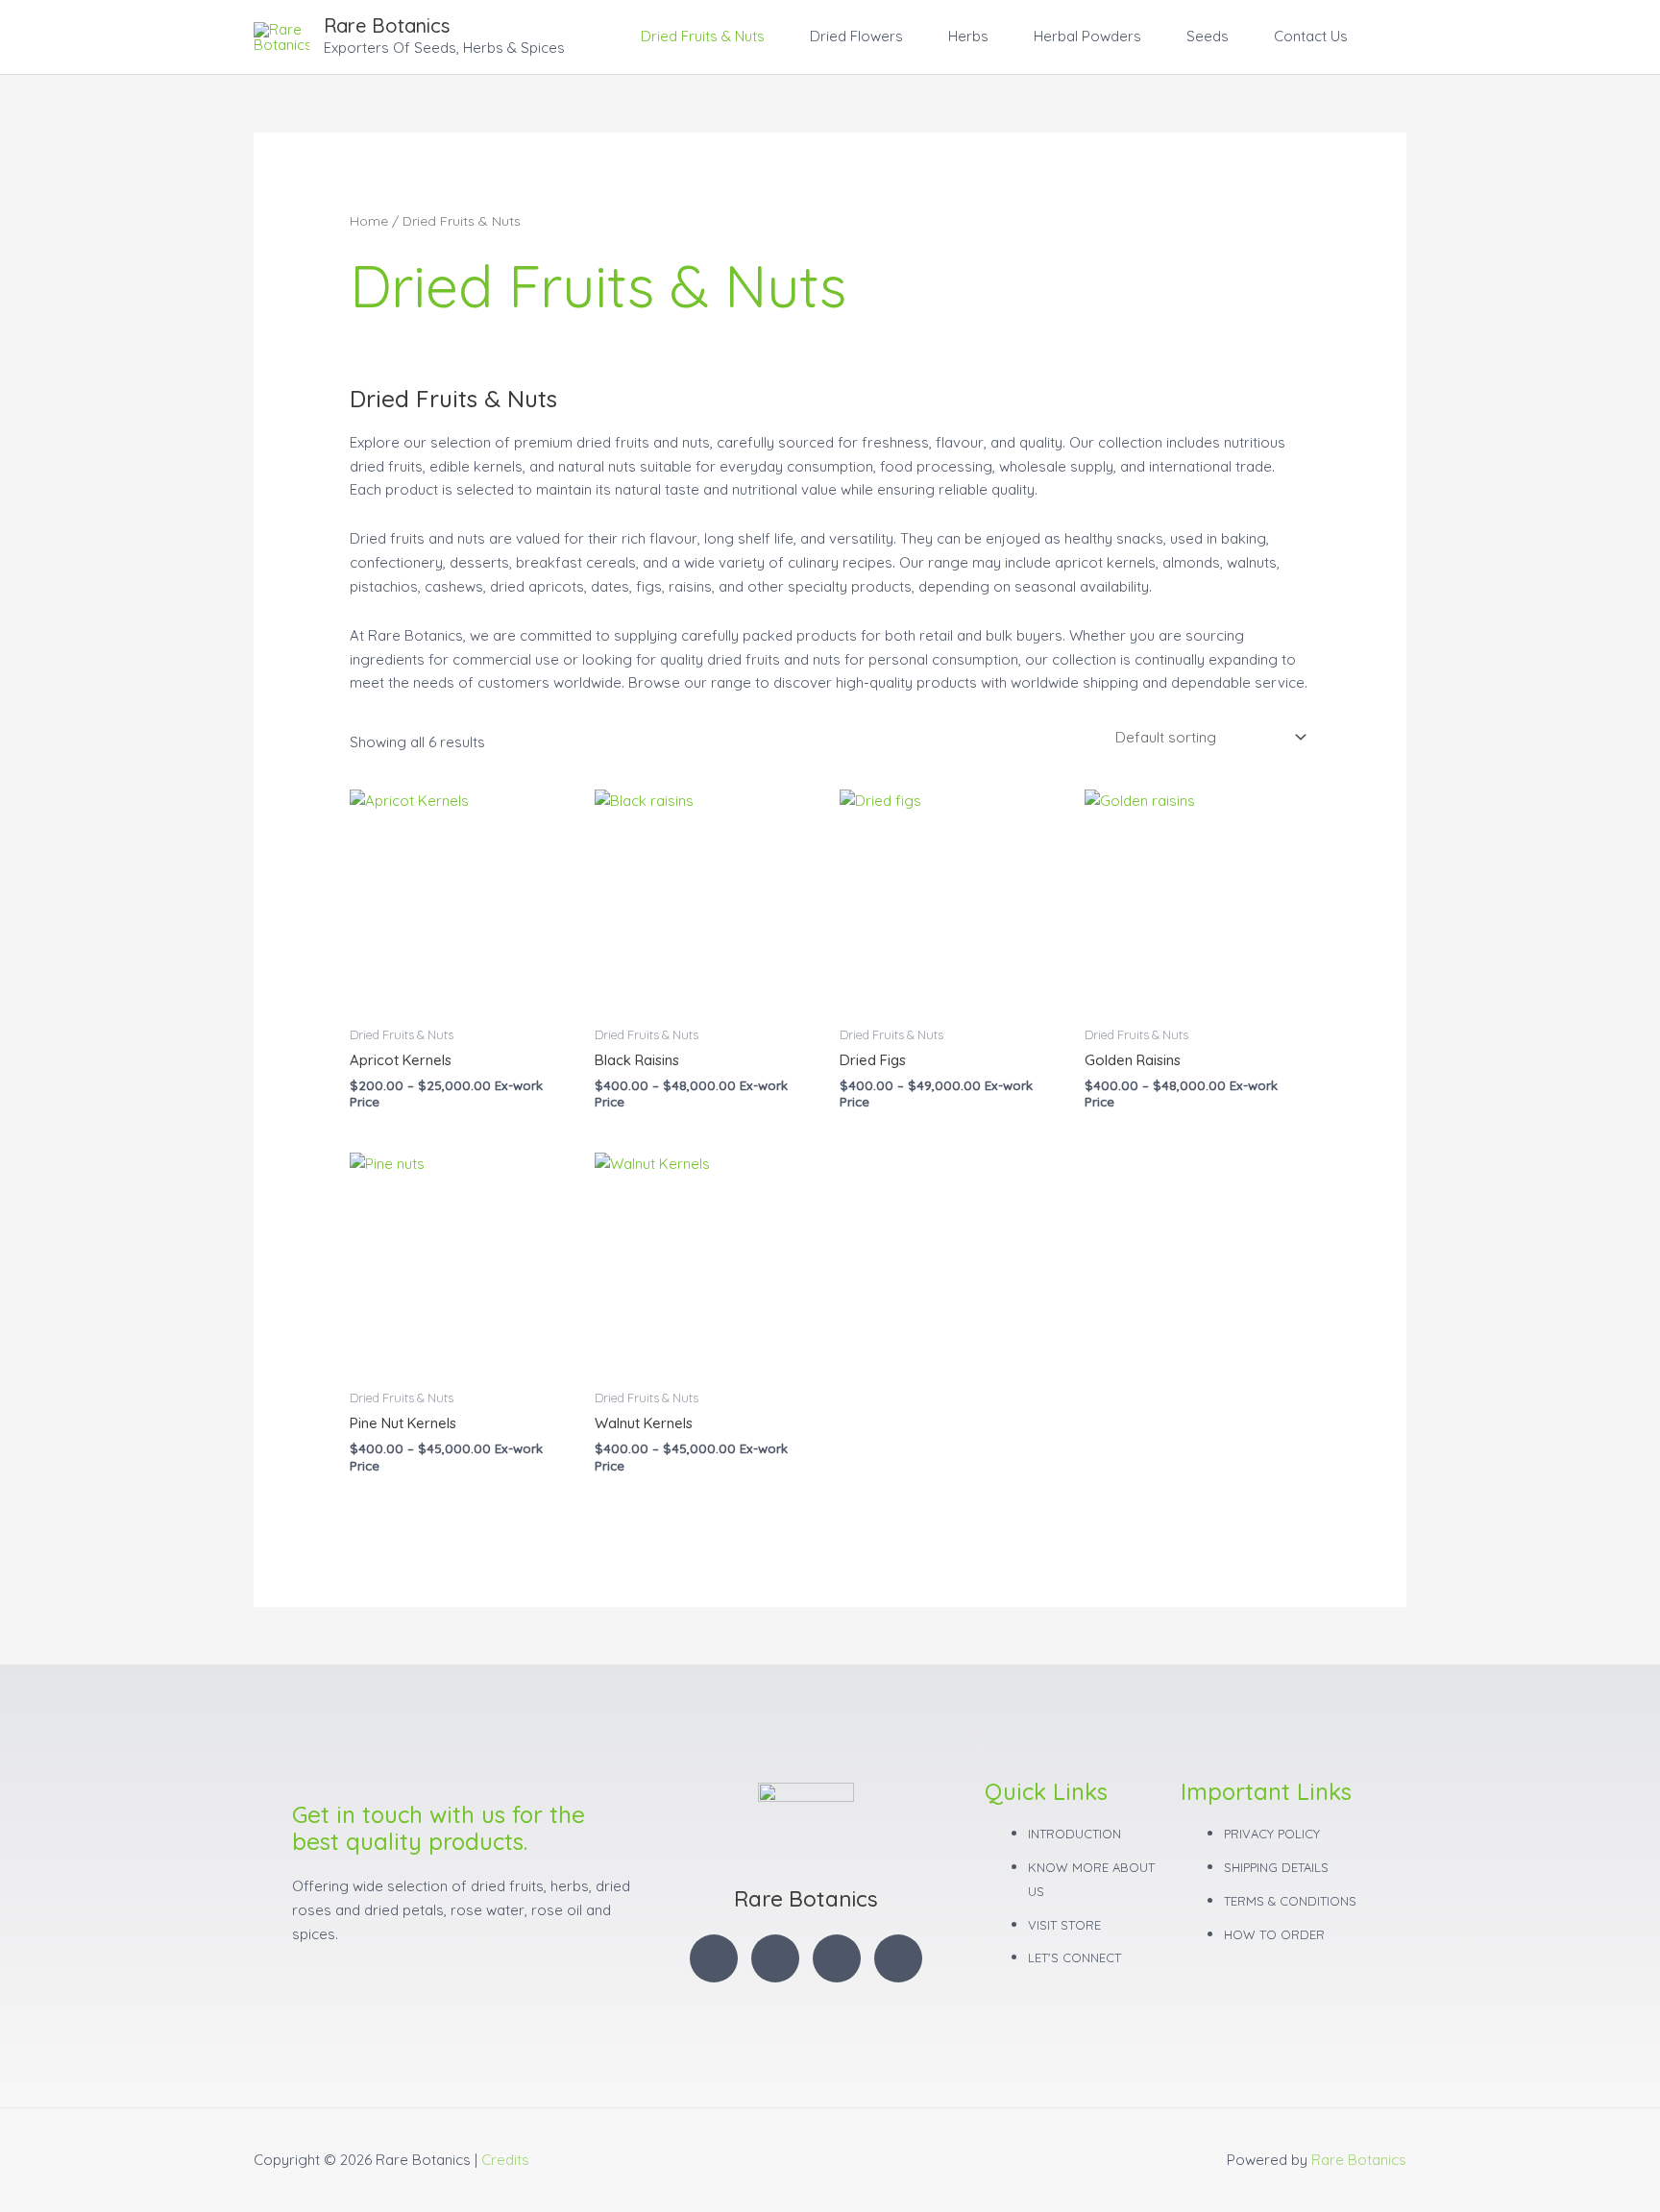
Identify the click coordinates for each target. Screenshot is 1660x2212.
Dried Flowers (856, 36)
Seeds (1208, 36)
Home (369, 220)
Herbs (968, 36)
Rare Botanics (387, 25)
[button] (1384, 36)
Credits (505, 2160)
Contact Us (1311, 36)
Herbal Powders (1087, 36)
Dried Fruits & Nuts (703, 36)
